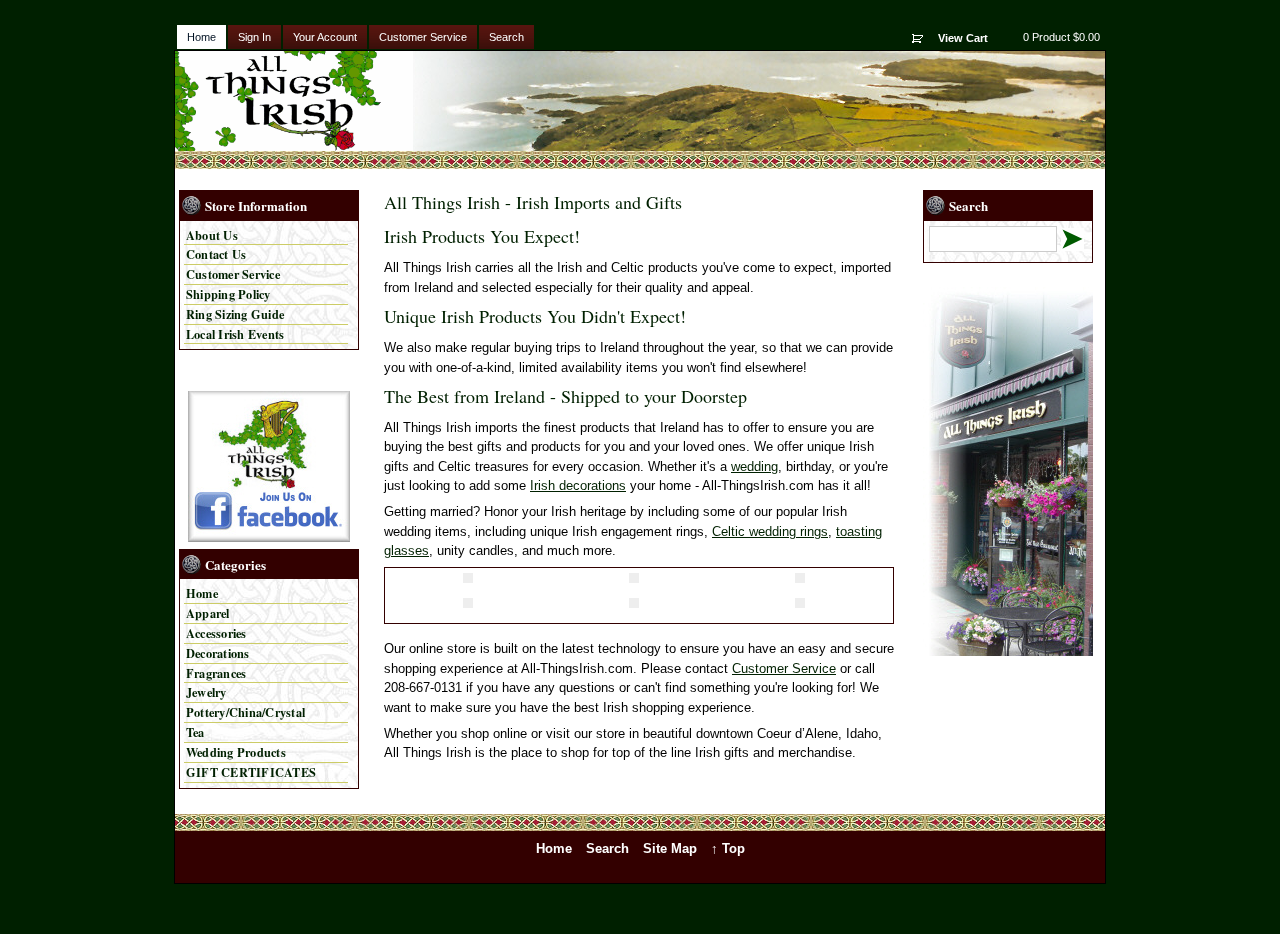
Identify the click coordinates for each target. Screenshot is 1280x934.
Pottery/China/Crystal (245, 712)
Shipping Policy (228, 294)
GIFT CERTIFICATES (251, 772)
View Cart (963, 38)
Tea (195, 732)
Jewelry (206, 692)
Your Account (325, 37)
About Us (212, 235)
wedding (754, 466)
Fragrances (216, 673)
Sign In (254, 37)
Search (506, 37)
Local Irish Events (235, 334)
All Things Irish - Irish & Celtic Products (298, 101)
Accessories (216, 633)
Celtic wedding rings (770, 531)
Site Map (670, 848)
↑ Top (728, 848)
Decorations (218, 653)
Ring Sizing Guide (235, 314)
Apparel (208, 613)
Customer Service (423, 37)
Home (201, 37)
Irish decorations (578, 485)
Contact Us (216, 254)
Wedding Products (236, 752)
